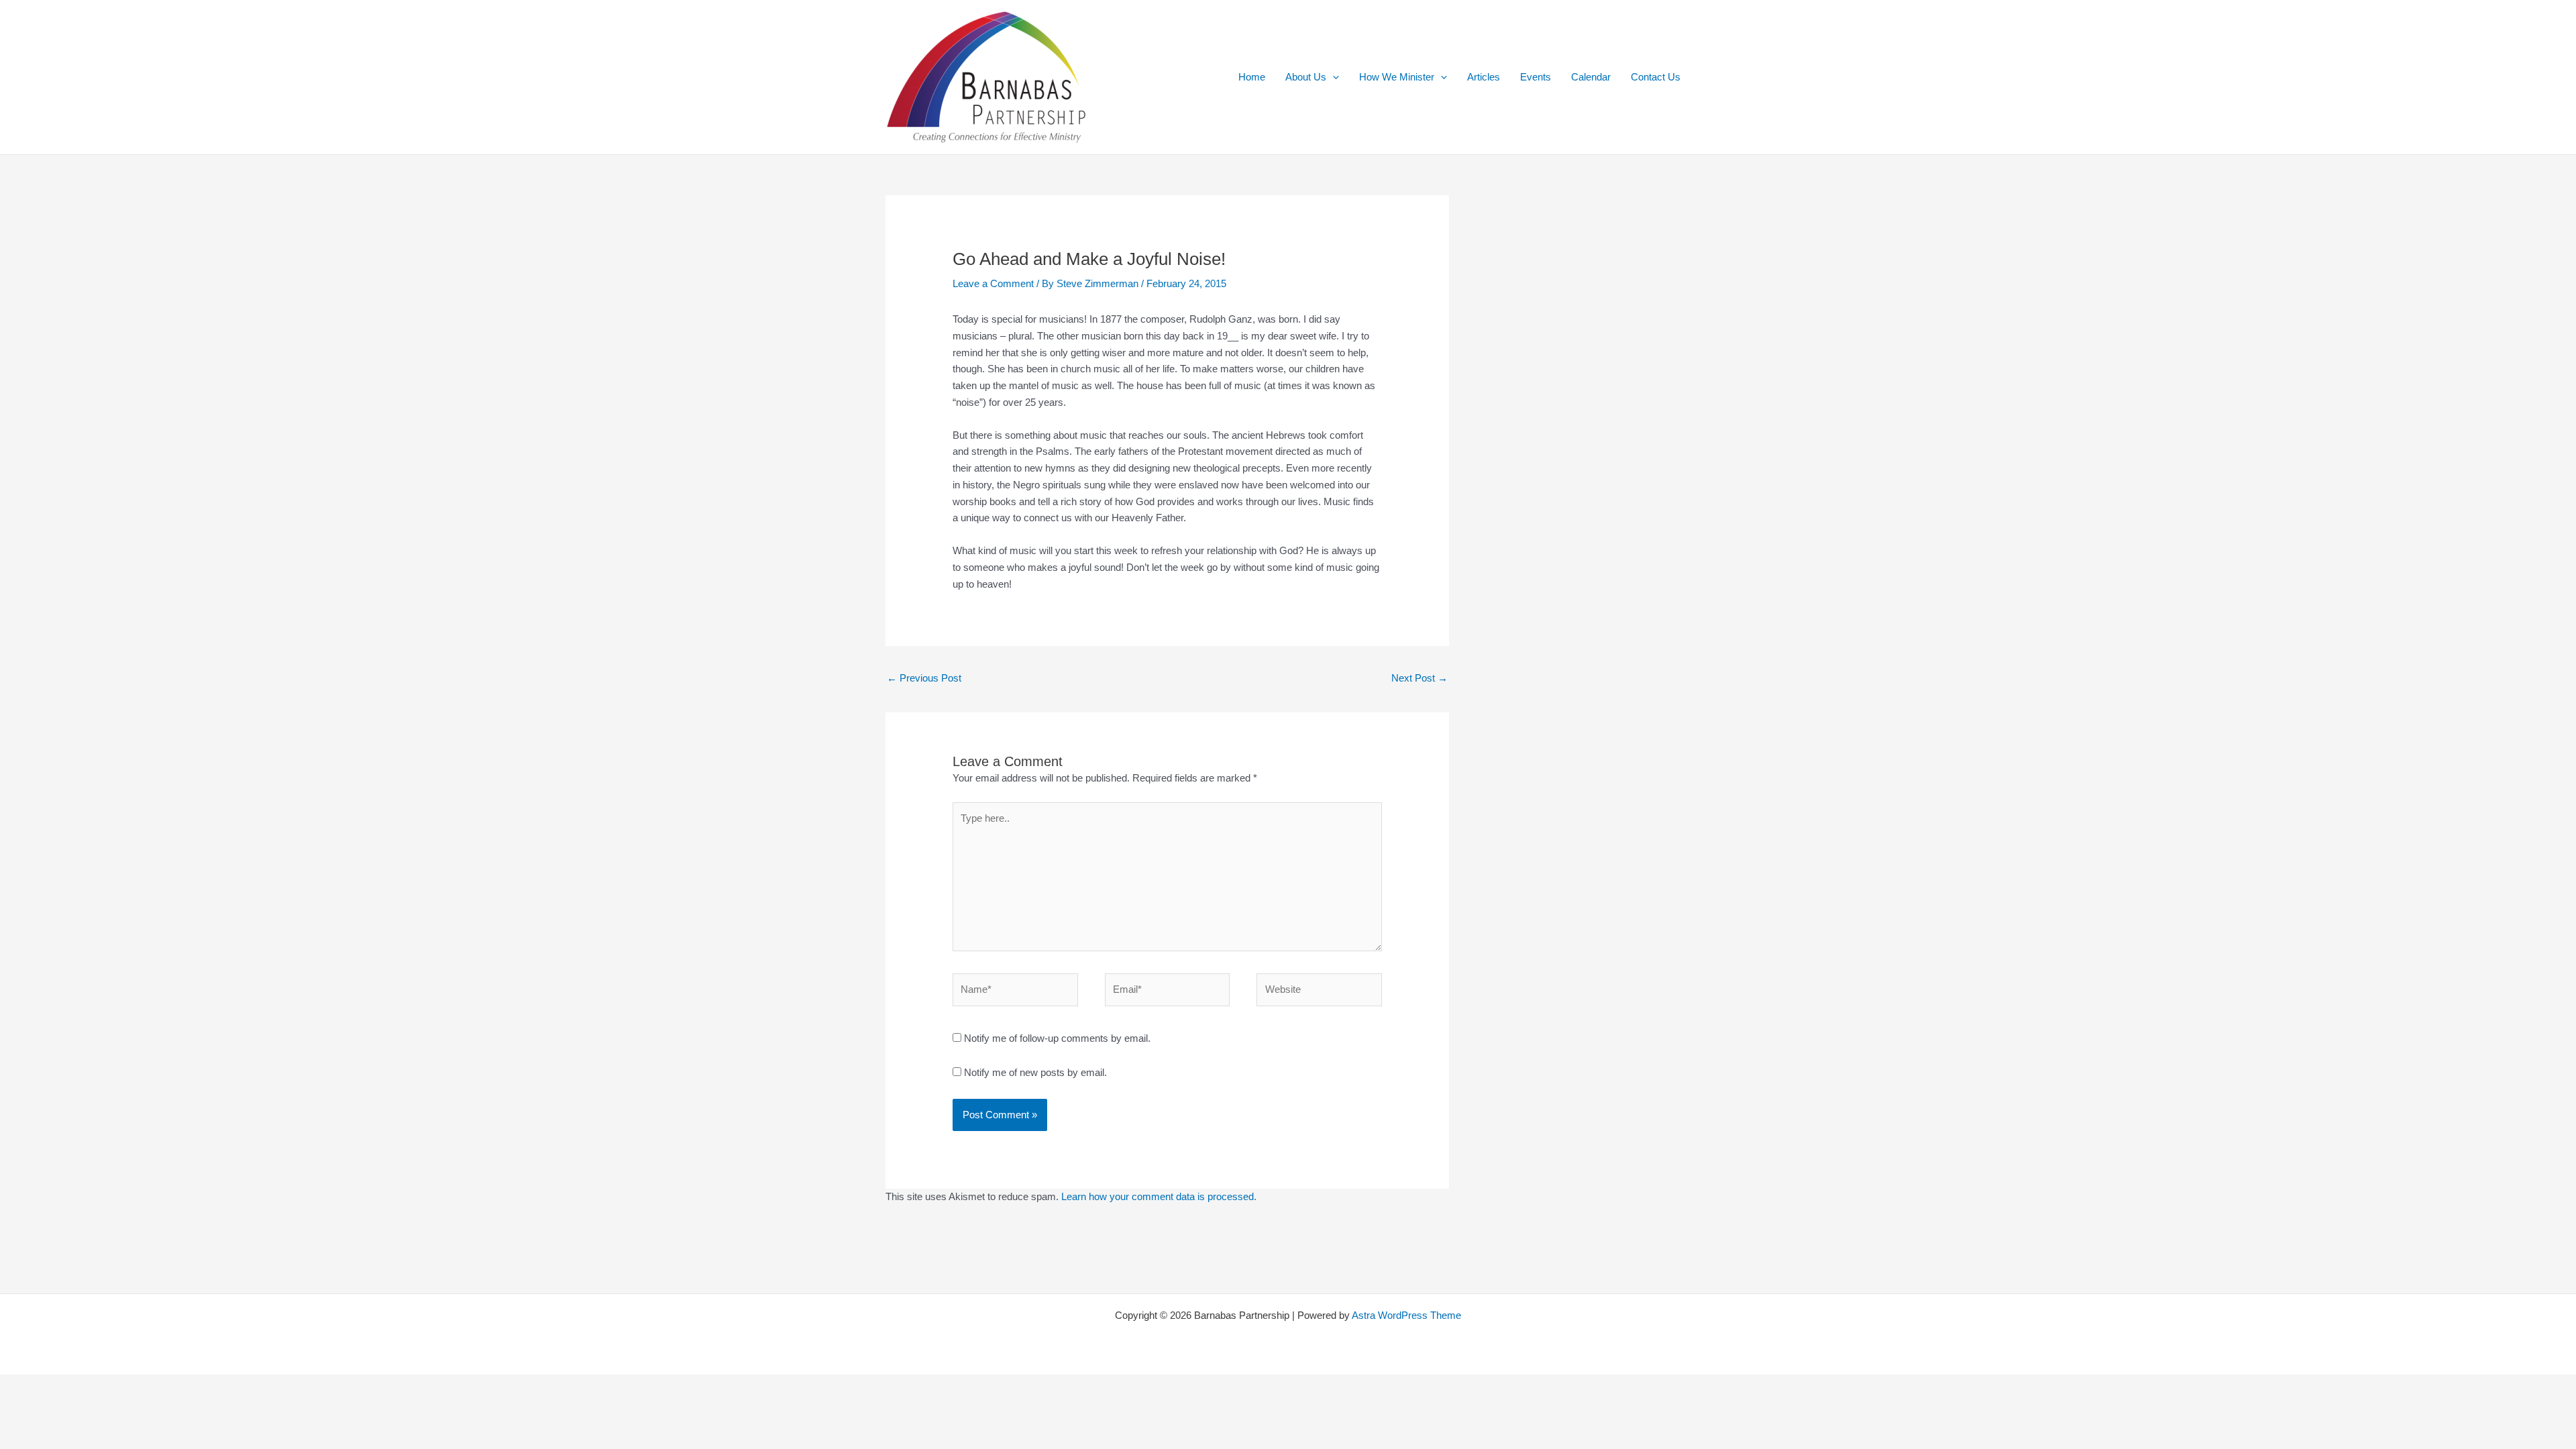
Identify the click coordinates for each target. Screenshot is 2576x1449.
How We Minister (1397, 77)
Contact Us (1656, 77)
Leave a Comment (993, 283)
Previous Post (924, 678)
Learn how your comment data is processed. (1159, 1196)
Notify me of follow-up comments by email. (1057, 1038)
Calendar (1591, 77)
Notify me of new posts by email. (1035, 1072)
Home (1252, 77)
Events (1536, 77)
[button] (1333, 77)
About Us (1306, 77)
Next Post (1419, 678)
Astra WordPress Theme (1406, 1315)
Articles (1484, 77)
